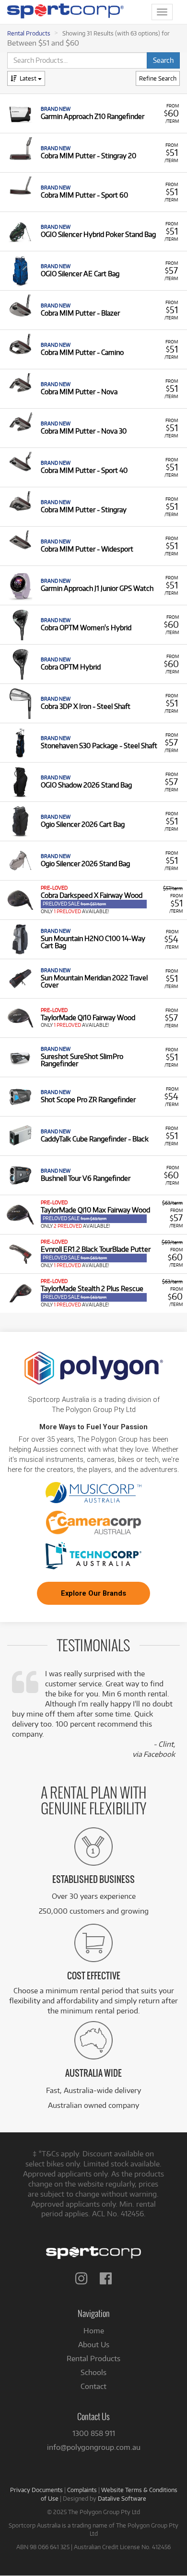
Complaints (82, 2490)
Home (94, 2331)
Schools (93, 2372)
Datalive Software (122, 2498)
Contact (93, 2386)
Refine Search (158, 78)
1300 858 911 (94, 2433)
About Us (94, 2345)
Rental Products (29, 33)
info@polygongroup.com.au (94, 2447)
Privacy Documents (36, 2490)
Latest (29, 78)
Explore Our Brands (93, 1593)
